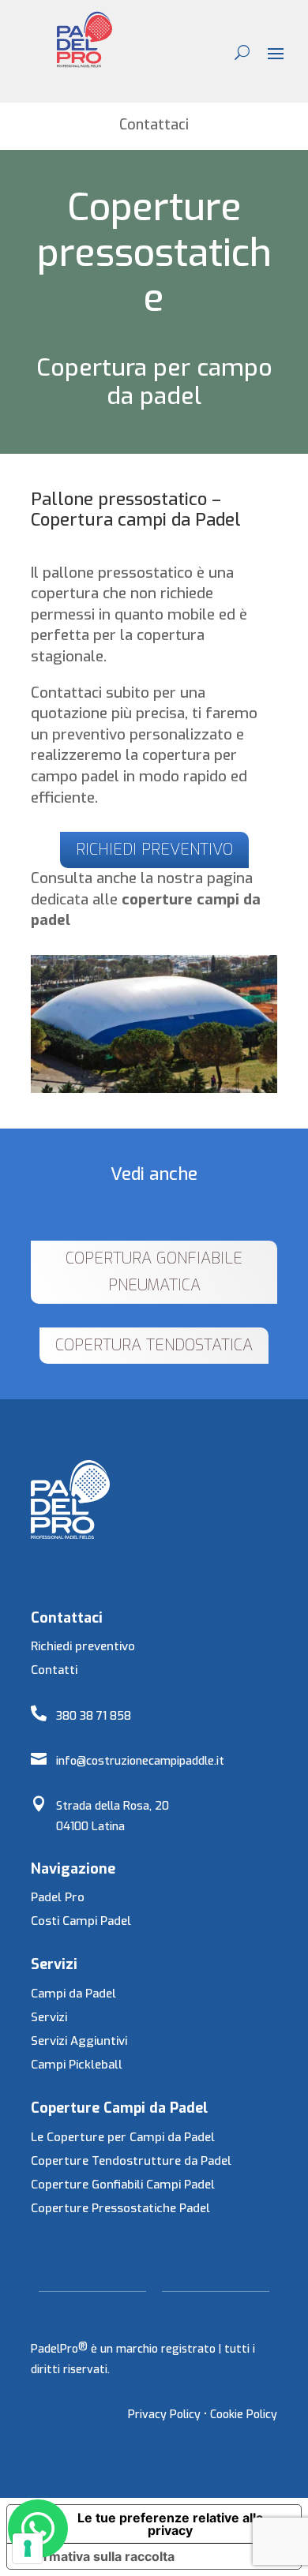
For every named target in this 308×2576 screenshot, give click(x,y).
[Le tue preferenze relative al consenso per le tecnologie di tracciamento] (28, 2548)
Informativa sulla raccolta (97, 2556)
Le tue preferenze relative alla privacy (170, 2524)
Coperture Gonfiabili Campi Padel (123, 2185)
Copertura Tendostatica (154, 1345)
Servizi (49, 2017)
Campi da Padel (73, 1994)
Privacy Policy (164, 2415)
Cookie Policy (244, 2415)
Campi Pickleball (77, 2065)
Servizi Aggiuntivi (79, 2041)
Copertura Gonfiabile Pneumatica (154, 1272)
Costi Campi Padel (81, 1921)
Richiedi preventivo (83, 1646)
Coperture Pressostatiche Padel (120, 2208)
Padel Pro (58, 1897)
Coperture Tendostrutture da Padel (131, 2161)
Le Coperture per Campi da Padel (123, 2137)
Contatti (54, 1670)
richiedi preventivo (154, 850)
